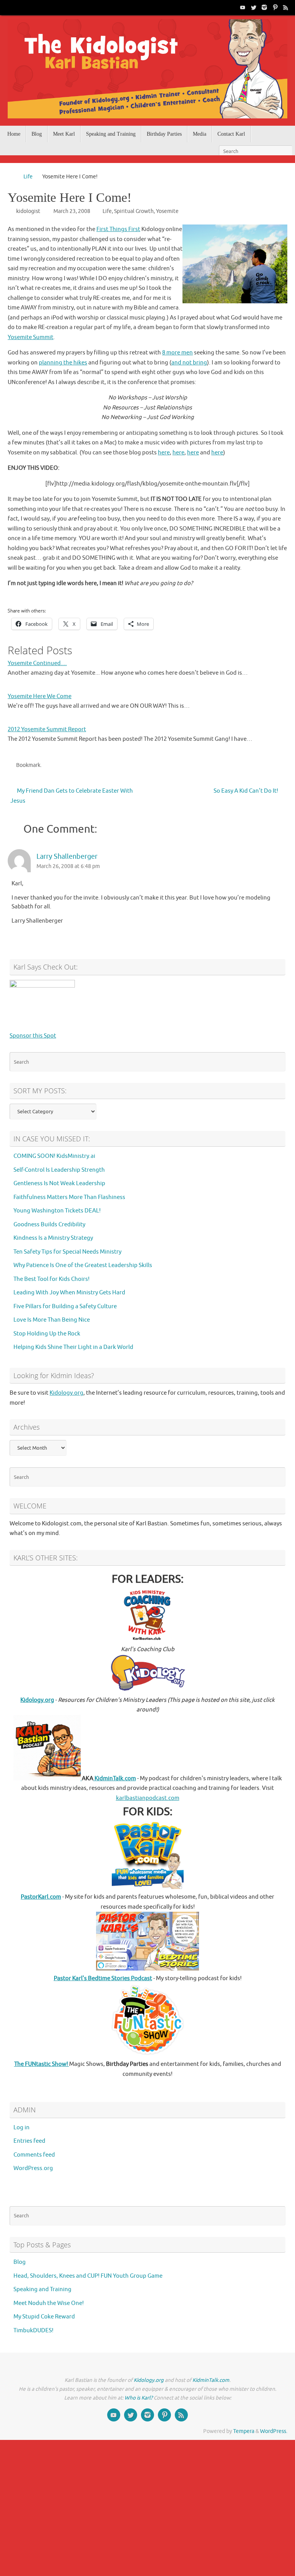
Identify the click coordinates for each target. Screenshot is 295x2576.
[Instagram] (264, 7)
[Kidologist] (243, 7)
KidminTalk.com (115, 1779)
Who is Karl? (138, 2398)
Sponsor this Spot (33, 1036)
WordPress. (274, 2431)
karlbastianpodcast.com (148, 1798)
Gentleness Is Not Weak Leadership (59, 1183)
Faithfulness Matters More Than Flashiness (69, 1197)
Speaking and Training (42, 2289)
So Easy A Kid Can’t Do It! (246, 791)
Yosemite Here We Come (40, 696)
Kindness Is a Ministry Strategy (53, 1238)
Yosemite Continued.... (37, 663)
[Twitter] (254, 7)
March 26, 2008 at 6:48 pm (68, 866)
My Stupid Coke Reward (44, 2317)
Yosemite (167, 211)
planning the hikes (63, 363)
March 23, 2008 (72, 211)
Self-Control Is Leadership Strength (59, 1170)
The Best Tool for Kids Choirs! (51, 1279)
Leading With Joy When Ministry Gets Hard (69, 1293)
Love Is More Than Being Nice (52, 1320)
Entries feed (29, 2141)
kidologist (28, 211)
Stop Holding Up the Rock (47, 1334)
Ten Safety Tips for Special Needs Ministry (67, 1252)
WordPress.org (33, 2168)
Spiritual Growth (134, 211)
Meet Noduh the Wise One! (49, 2303)
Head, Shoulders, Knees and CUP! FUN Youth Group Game (88, 2276)
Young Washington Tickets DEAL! (57, 1211)
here (164, 453)
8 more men (177, 353)
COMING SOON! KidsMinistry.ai (54, 1156)
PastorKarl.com (41, 1897)
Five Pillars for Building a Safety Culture (65, 1306)
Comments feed (34, 2155)
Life (28, 177)
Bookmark (28, 765)
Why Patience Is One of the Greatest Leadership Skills (83, 1265)
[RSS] (286, 7)
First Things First (118, 229)
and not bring (189, 363)
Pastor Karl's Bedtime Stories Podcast (103, 1978)
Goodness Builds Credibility (49, 1225)
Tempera (244, 2431)
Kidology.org (66, 1393)
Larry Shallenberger (67, 856)
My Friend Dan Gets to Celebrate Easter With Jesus (72, 796)
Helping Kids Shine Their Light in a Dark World (73, 1347)
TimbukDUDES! (33, 2331)
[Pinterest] (275, 7)
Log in (22, 2128)
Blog (20, 2262)
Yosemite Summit (31, 337)
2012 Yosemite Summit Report (47, 729)
